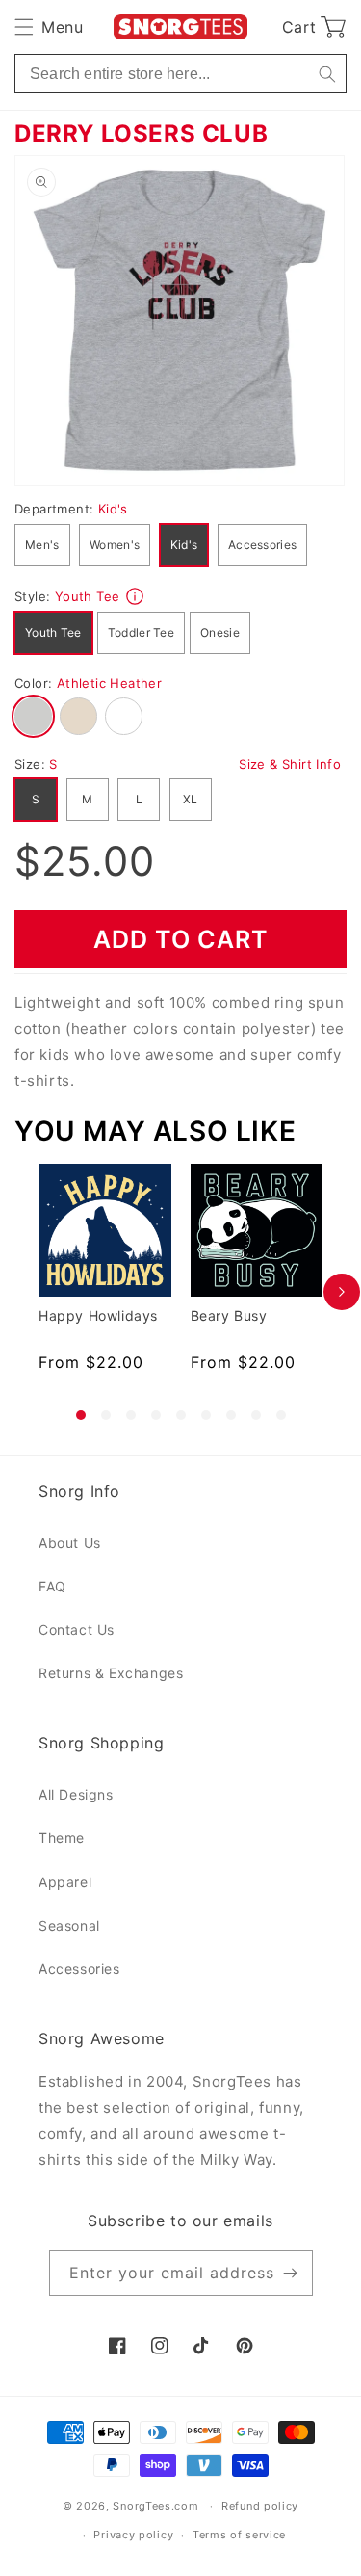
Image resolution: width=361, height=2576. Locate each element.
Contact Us (77, 1630)
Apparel (65, 1882)
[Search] (327, 74)
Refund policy (260, 2506)
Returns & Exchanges (111, 1673)
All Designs (76, 1794)
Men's (42, 545)
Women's (115, 545)
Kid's (184, 545)
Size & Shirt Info (290, 764)
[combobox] (180, 74)
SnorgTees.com (155, 2506)
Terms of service (239, 2535)
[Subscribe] (291, 2273)
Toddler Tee (141, 632)
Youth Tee (53, 632)
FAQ (52, 1586)
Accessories (262, 545)
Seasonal (69, 1925)
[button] (49, 27)
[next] (342, 1292)
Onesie (220, 632)
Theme (62, 1838)
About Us (70, 1543)
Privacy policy (133, 2535)
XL (191, 799)
